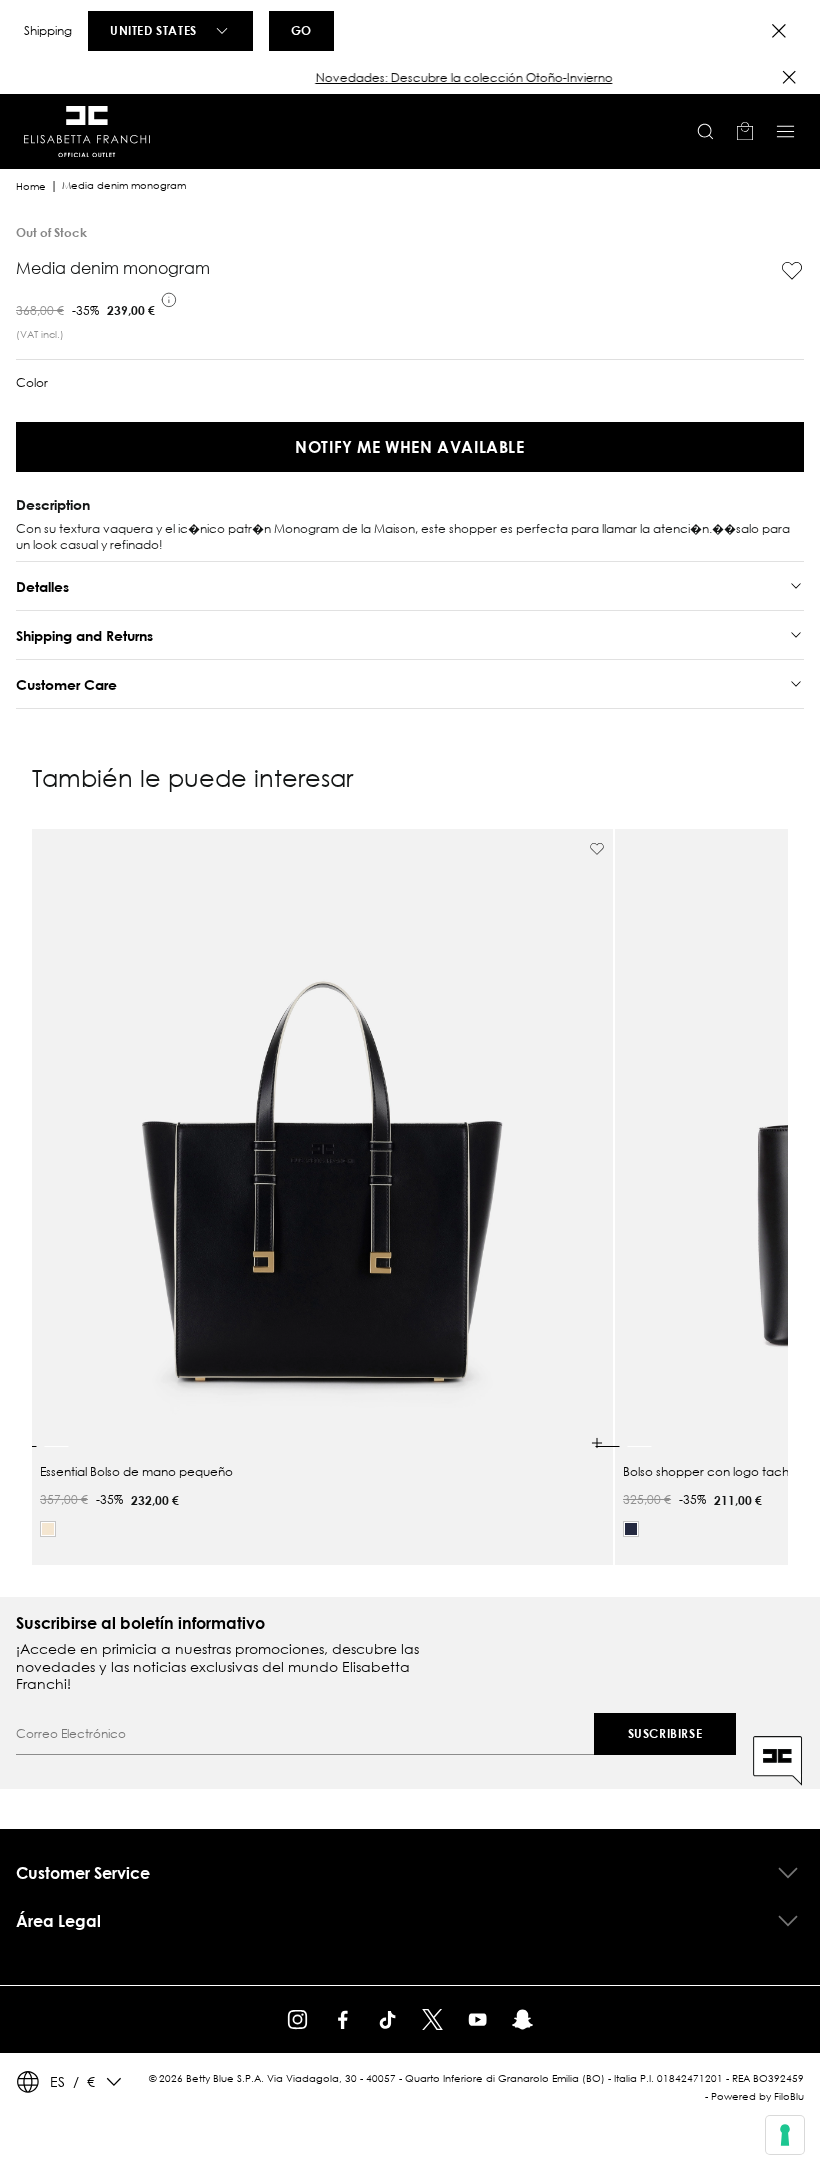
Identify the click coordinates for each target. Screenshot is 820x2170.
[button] (410, 78)
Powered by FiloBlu (757, 2096)
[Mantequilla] (48, 1529)
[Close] (779, 31)
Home (31, 186)
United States (153, 30)
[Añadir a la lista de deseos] (792, 271)
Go (301, 30)
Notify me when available (409, 446)
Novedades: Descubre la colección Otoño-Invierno (410, 77)
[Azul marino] (631, 1529)
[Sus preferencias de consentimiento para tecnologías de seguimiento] (785, 2135)
